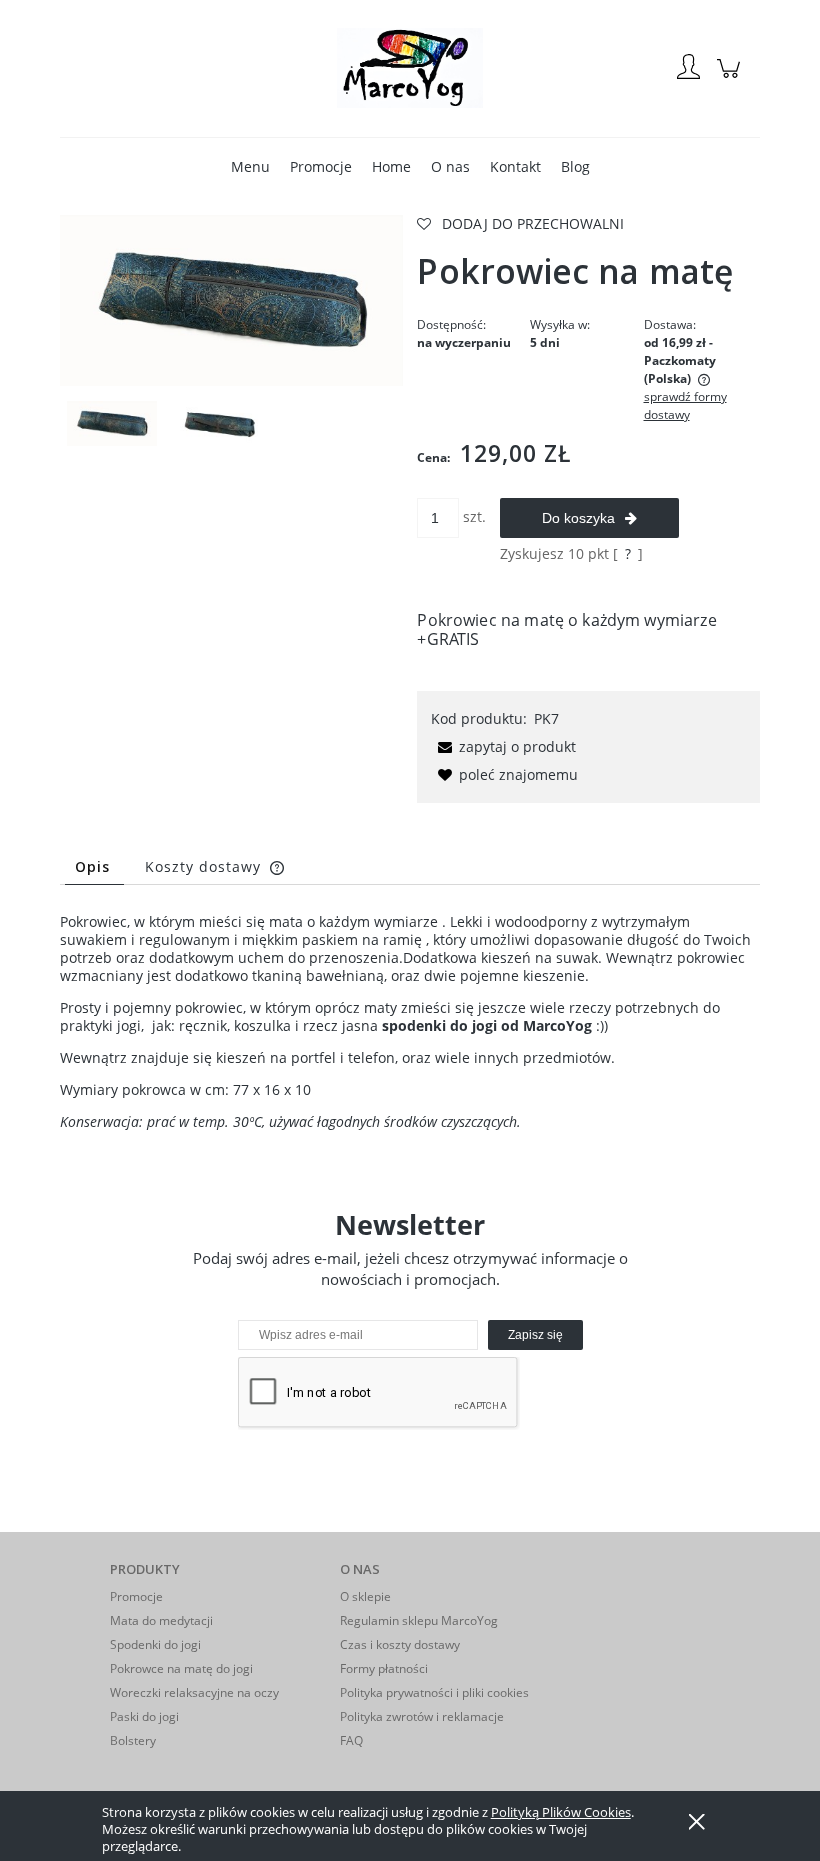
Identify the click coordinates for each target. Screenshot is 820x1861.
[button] (503, 746)
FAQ (351, 1740)
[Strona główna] (410, 68)
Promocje (136, 1596)
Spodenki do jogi (155, 1644)
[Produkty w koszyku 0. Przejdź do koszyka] (731, 78)
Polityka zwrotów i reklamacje (422, 1716)
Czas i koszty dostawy (400, 1644)
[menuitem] (250, 166)
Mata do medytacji (161, 1620)
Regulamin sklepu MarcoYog (419, 1620)
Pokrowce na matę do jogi (181, 1668)
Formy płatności (384, 1668)
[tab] (94, 866)
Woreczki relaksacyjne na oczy (194, 1692)
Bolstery (133, 1740)
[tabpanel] (410, 1022)
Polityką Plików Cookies (561, 1812)
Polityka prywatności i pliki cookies (434, 1692)
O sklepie (365, 1596)
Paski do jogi (144, 1716)
